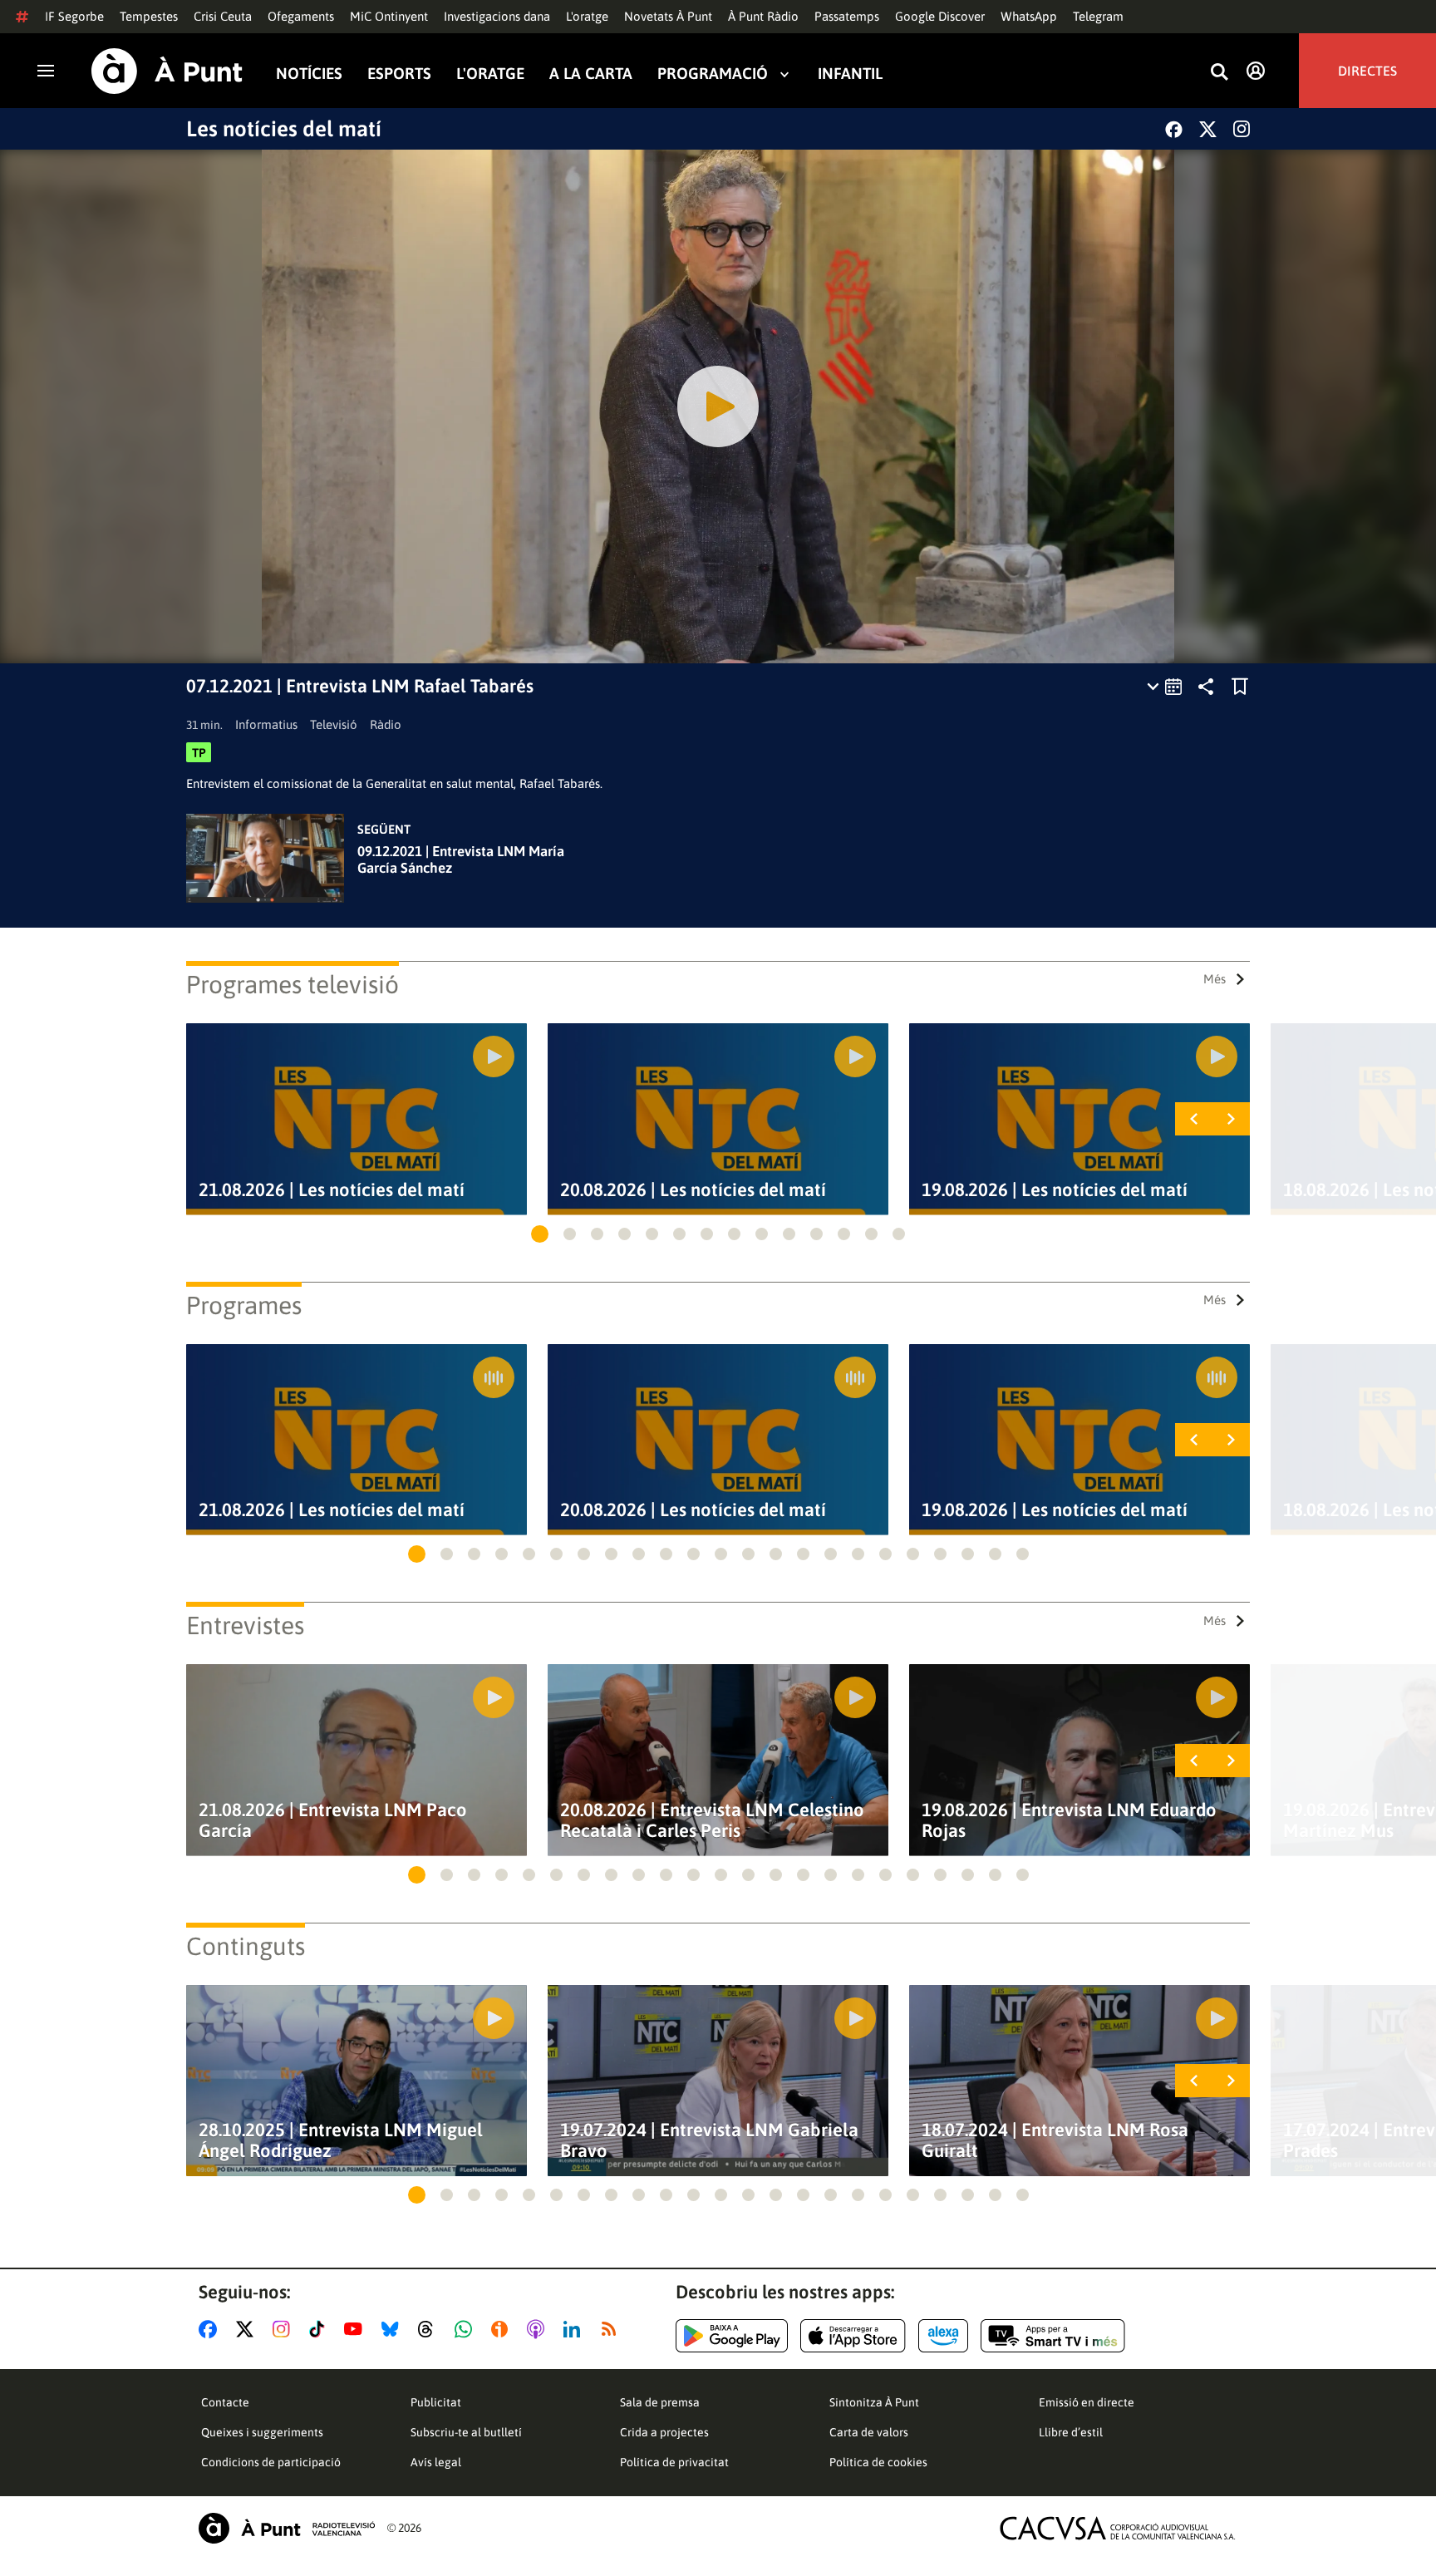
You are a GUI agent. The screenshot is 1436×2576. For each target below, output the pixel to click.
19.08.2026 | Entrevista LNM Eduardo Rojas (1069, 1820)
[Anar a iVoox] (503, 2329)
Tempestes (149, 16)
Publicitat (436, 2402)
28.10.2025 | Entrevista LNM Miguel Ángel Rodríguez (341, 2140)
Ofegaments (301, 16)
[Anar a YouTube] (357, 2329)
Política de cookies (878, 2462)
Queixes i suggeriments (262, 2432)
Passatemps (847, 16)
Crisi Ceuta (223, 16)
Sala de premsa (660, 2402)
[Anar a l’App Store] (853, 2336)
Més (1215, 979)
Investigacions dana (497, 16)
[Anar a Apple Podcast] (539, 2329)
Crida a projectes (664, 2432)
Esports (399, 74)
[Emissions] (1166, 687)
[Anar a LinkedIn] (575, 2329)
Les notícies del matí (284, 129)
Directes (1367, 71)
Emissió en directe (1087, 2402)
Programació (713, 74)
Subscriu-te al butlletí (466, 2432)
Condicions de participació (271, 2462)
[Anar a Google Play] (732, 2336)
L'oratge (587, 16)
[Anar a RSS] (612, 2329)
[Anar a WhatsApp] (467, 2329)
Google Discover (940, 16)
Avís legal (436, 2462)
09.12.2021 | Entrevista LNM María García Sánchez (461, 859)
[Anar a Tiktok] (320, 2329)
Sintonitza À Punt (874, 2402)
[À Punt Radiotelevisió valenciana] (287, 2528)
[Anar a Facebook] (211, 2329)
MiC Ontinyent (389, 16)
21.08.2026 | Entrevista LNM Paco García (333, 1820)
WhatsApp (1029, 16)
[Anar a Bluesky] (393, 2329)
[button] (540, 1234)
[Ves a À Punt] (167, 71)
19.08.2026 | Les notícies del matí (1055, 1190)
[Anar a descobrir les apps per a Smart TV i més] (1053, 2336)
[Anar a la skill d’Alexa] (943, 2336)
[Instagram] (1242, 129)
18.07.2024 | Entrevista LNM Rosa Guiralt (1055, 2140)
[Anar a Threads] (430, 2329)
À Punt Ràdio (763, 16)
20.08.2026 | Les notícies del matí (693, 1190)
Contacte (225, 2402)
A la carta (591, 74)
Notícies (309, 74)
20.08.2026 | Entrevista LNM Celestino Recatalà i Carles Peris (712, 1820)
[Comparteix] (1206, 687)
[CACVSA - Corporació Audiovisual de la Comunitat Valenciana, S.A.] (1118, 2528)
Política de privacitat (674, 2462)
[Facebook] (1174, 129)
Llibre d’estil (1071, 2432)
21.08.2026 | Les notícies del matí (332, 1190)
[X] (1208, 129)
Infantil (850, 74)
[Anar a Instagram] (285, 2329)
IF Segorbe (74, 16)
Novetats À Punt (668, 16)
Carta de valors (869, 2432)
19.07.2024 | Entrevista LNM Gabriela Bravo (709, 2140)
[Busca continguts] (1219, 73)
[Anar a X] (248, 2329)
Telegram (1098, 16)
